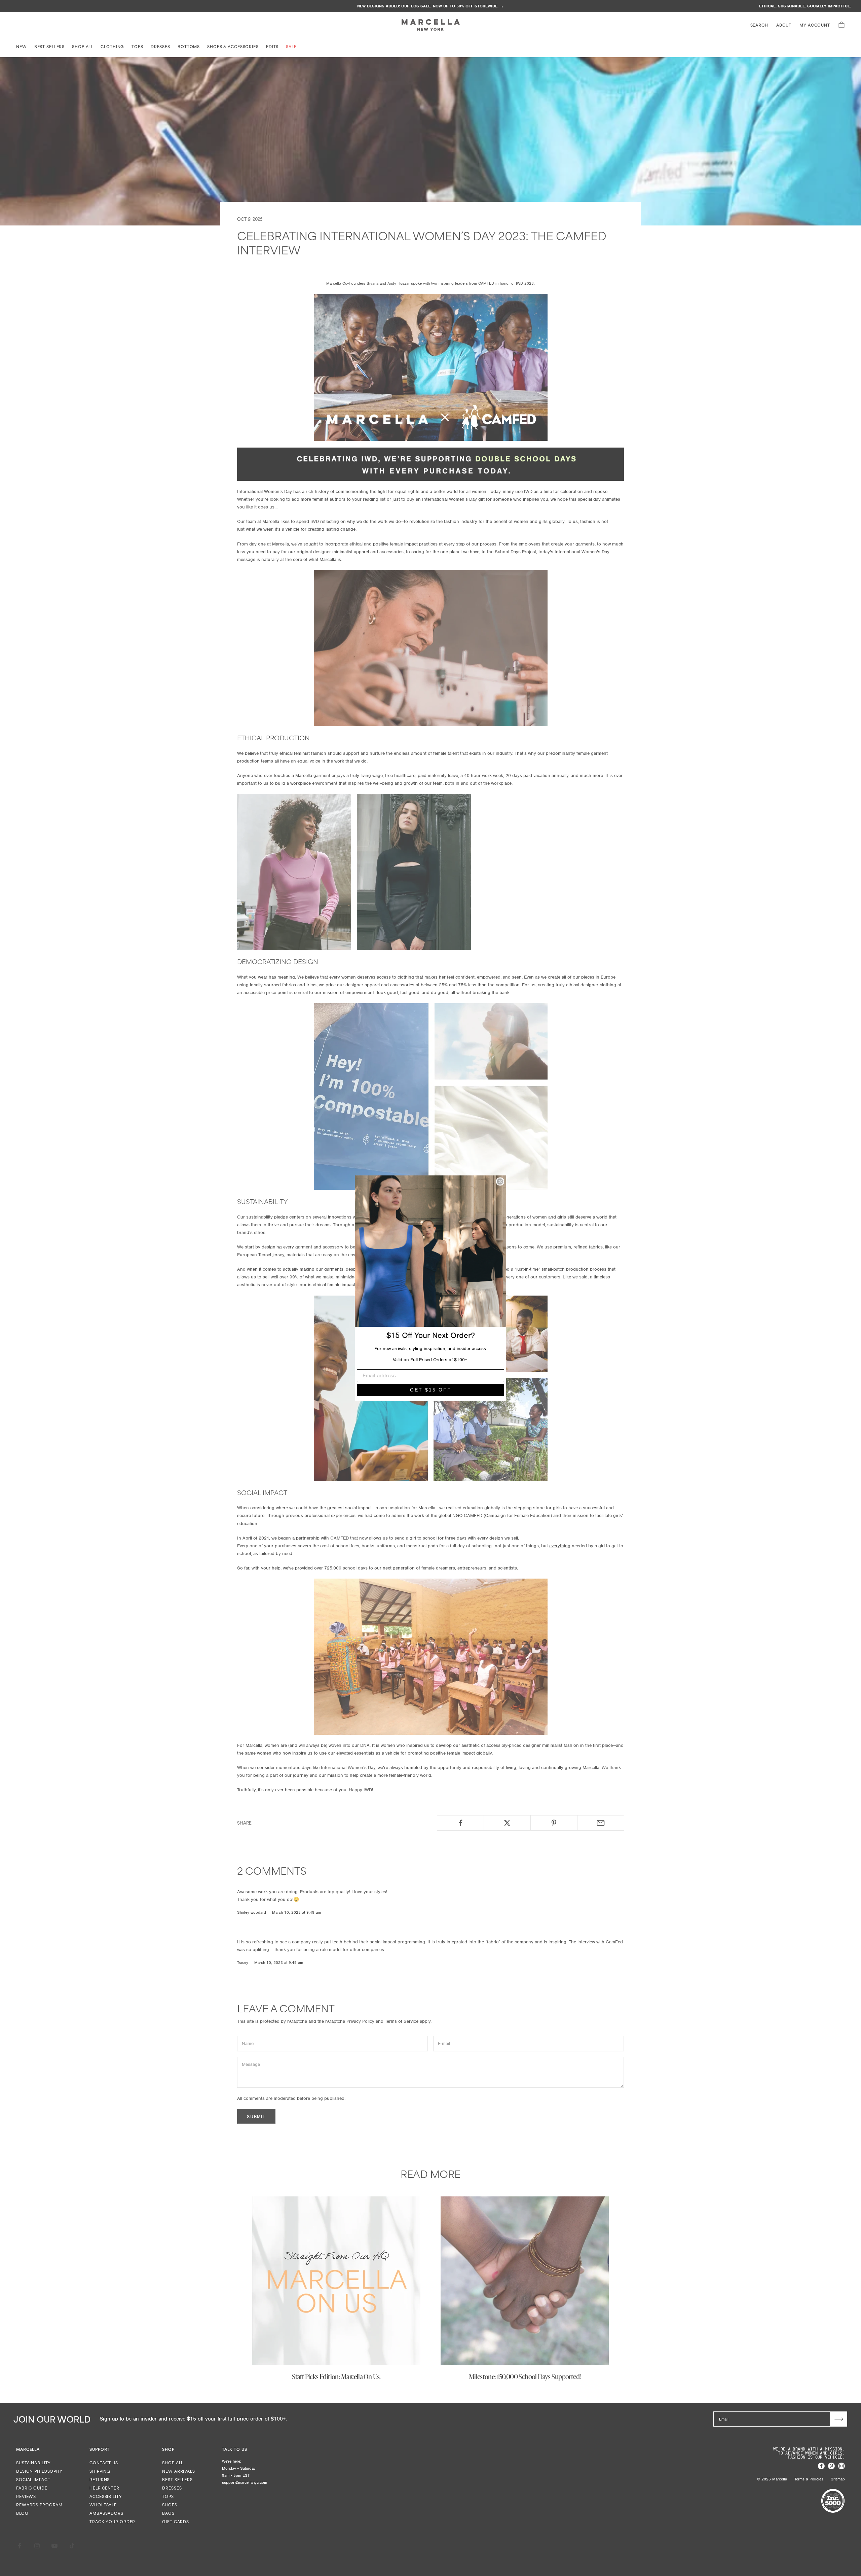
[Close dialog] (500, 1181)
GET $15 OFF (431, 1390)
